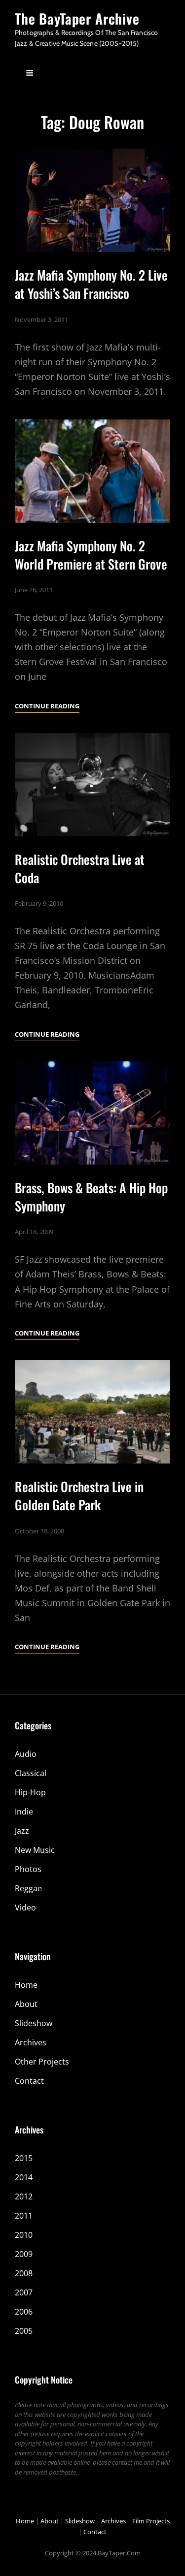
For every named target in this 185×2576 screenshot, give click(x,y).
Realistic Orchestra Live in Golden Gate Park (79, 1495)
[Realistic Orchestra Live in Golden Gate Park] (92, 1412)
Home (26, 1985)
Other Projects (42, 2062)
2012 (24, 2196)
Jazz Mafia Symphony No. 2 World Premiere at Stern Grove (91, 555)
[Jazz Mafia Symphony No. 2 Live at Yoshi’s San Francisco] (92, 200)
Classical (31, 1773)
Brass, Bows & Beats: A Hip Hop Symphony (91, 1197)
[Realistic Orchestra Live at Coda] (92, 785)
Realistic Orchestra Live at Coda (80, 868)
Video (25, 1908)
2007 (24, 2292)
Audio (26, 1754)
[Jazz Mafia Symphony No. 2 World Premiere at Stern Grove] (92, 471)
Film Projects (151, 2521)
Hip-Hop (30, 1792)
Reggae (28, 1888)
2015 (24, 2158)
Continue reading (47, 707)
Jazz (22, 1831)
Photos (28, 1869)
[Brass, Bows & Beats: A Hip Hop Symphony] (92, 1113)
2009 (24, 2254)
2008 (24, 2273)
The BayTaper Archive (77, 18)
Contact (29, 2081)
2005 (24, 2331)
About (26, 2004)
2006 (24, 2312)
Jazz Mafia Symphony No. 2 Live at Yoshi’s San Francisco (91, 284)
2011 (24, 2216)
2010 (24, 2235)
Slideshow (34, 2023)
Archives (31, 2042)
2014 (24, 2177)
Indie (24, 1812)
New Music (35, 1850)
